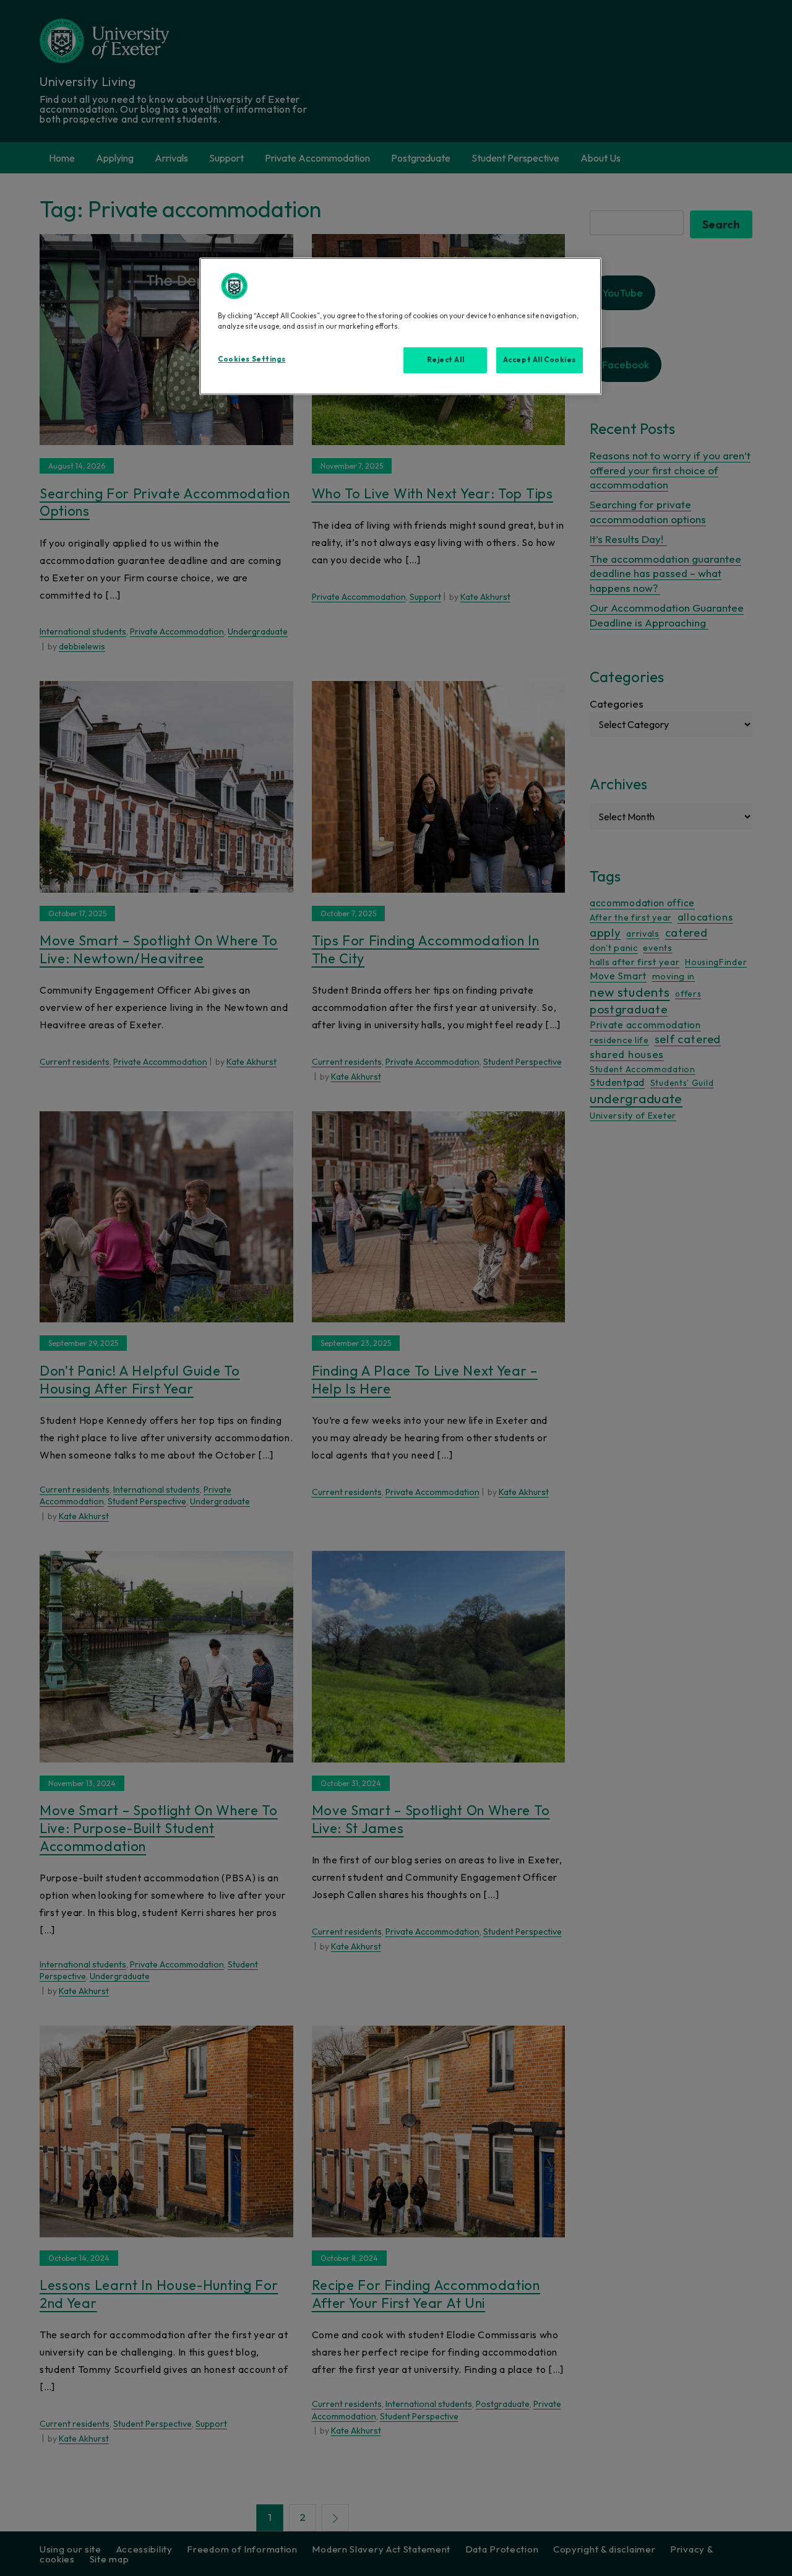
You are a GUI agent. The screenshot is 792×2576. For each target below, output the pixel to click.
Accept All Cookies (540, 360)
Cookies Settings (252, 359)
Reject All (446, 360)
